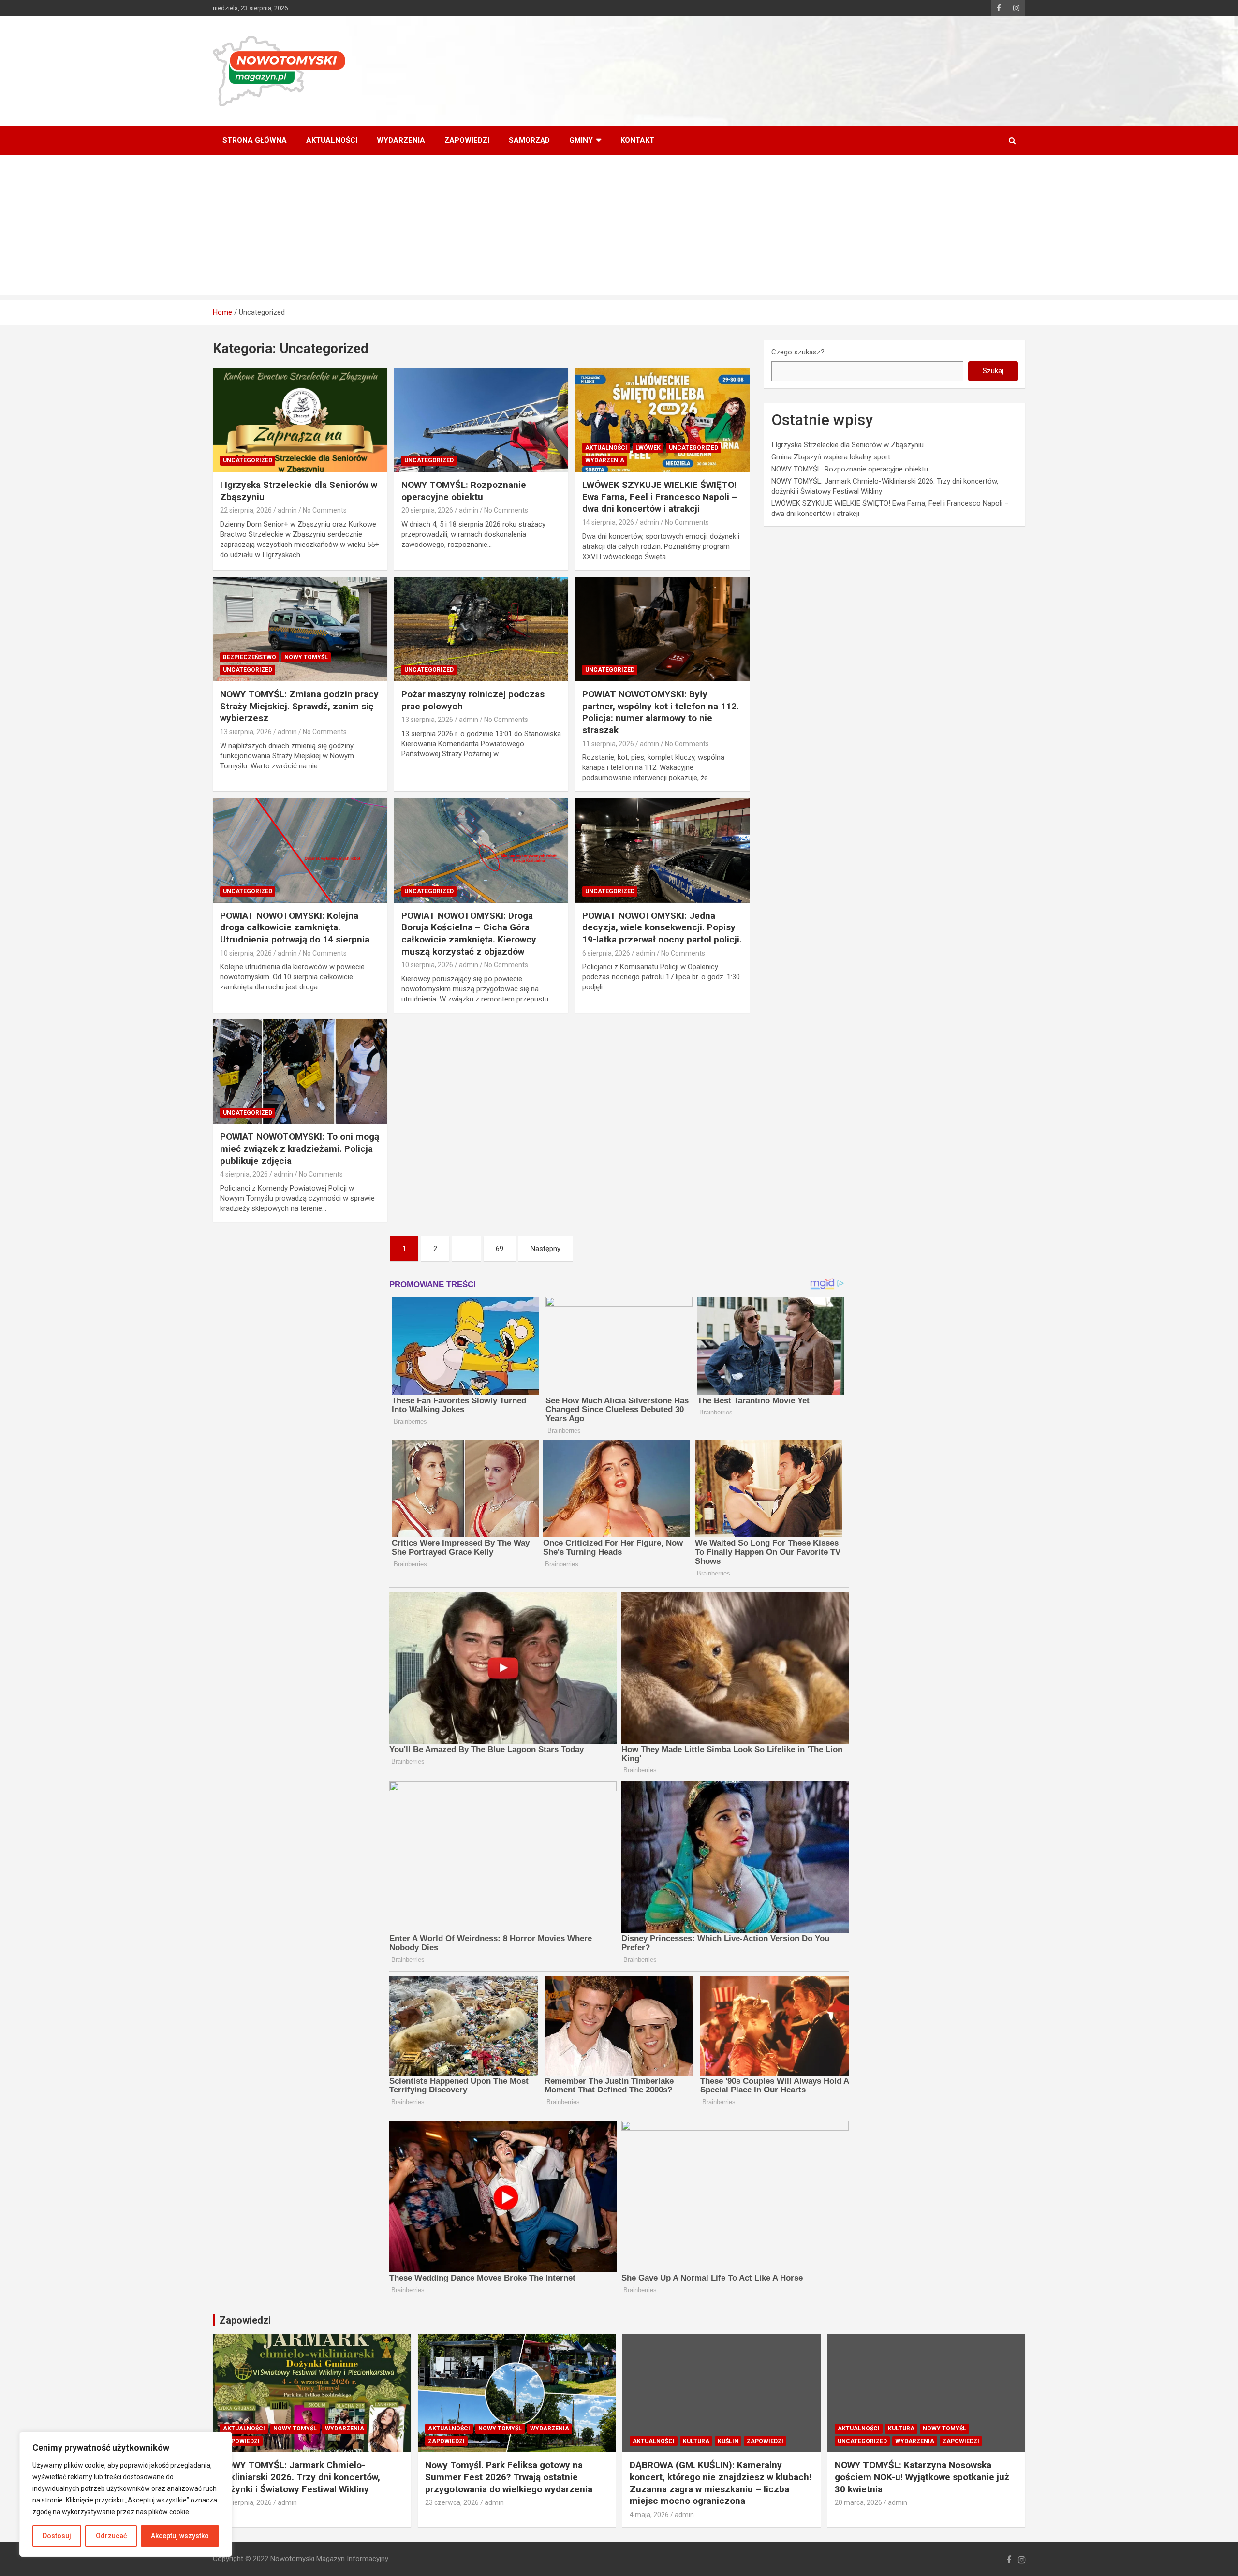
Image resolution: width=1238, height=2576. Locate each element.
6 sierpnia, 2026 (606, 953)
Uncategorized (248, 460)
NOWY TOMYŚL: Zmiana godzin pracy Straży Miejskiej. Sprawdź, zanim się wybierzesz (299, 706)
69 (500, 1249)
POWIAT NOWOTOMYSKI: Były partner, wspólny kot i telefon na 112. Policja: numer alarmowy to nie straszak (661, 712)
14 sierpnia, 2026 (608, 522)
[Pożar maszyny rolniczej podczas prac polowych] (481, 629)
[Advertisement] (619, 228)
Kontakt (637, 140)
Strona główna (255, 140)
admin (287, 510)
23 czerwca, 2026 (452, 2502)
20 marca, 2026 (858, 2502)
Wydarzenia (401, 140)
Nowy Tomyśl (306, 657)
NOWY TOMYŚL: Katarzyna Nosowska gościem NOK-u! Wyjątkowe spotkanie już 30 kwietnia (922, 2477)
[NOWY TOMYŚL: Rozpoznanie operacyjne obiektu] (481, 420)
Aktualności (332, 140)
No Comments (325, 510)
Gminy (581, 140)
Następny (545, 1249)
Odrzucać (111, 2536)
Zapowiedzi (467, 140)
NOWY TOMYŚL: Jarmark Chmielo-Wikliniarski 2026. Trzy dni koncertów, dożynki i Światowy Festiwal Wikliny (300, 2477)
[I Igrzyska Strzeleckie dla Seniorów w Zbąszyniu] (300, 420)
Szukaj (993, 371)
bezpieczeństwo (250, 657)
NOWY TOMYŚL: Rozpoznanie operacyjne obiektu (464, 491)
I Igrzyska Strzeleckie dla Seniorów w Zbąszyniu (847, 445)
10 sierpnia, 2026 (246, 953)
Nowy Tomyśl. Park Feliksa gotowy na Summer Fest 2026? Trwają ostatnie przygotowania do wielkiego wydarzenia (509, 2477)
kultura (696, 2441)
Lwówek (648, 448)
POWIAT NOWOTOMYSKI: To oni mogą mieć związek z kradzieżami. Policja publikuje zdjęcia (300, 1148)
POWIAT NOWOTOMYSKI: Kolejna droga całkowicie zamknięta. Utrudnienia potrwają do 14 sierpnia (295, 927)
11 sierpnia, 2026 (608, 744)
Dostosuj (57, 2536)
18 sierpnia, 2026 (246, 2502)
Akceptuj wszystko (180, 2536)
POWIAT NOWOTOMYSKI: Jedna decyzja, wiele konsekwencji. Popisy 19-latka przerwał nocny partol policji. (662, 927)
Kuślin (728, 2441)
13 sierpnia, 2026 (246, 732)
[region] (126, 2494)
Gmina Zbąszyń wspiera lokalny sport (831, 457)
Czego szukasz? (798, 352)
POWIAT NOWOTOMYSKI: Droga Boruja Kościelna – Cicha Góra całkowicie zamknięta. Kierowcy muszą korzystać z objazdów (469, 934)
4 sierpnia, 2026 (244, 1174)
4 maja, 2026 (649, 2515)
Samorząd (529, 140)
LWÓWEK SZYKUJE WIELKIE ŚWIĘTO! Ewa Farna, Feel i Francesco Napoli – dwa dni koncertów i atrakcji (660, 497)
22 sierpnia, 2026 (246, 510)
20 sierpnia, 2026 (427, 510)
